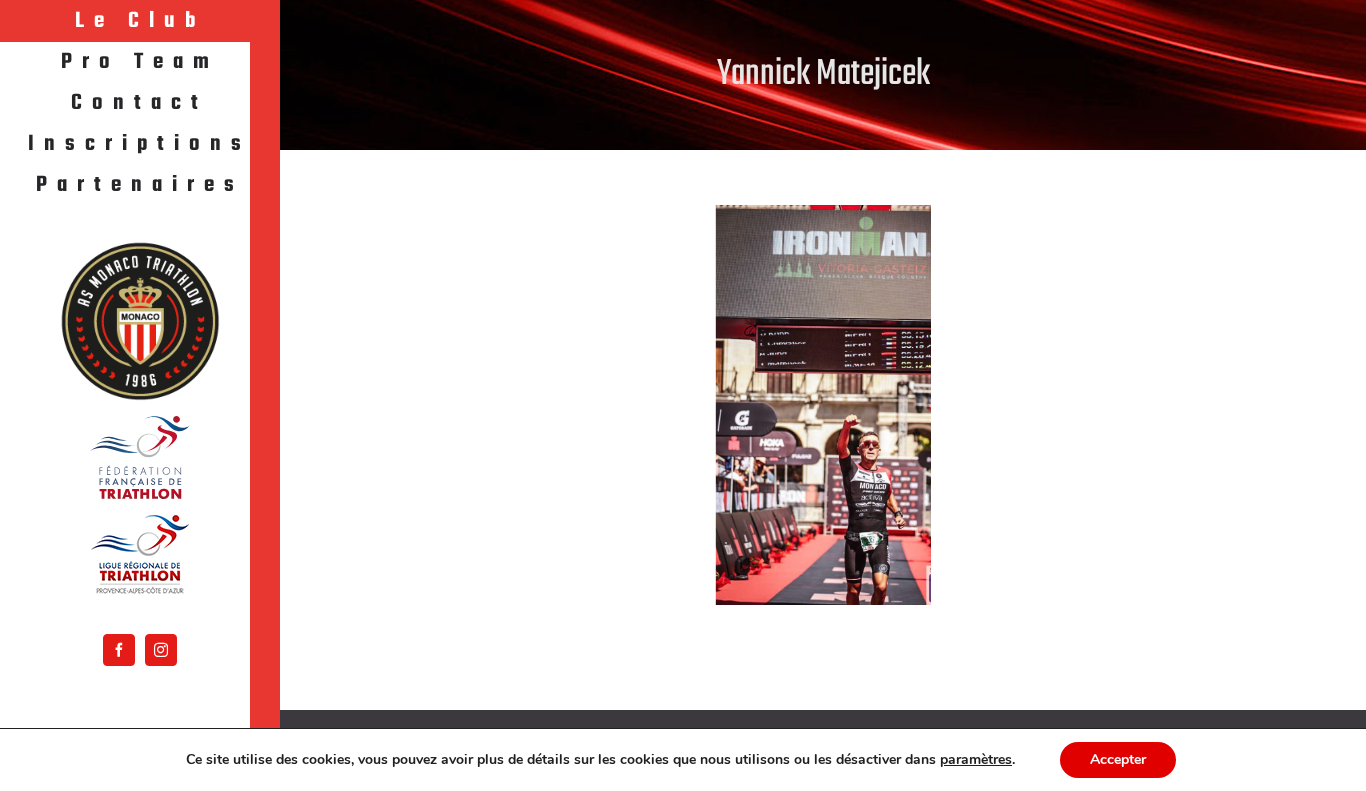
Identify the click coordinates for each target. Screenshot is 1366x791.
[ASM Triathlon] (140, 321)
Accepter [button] (1118, 759)
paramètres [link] (976, 759)
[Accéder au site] (140, 457)
